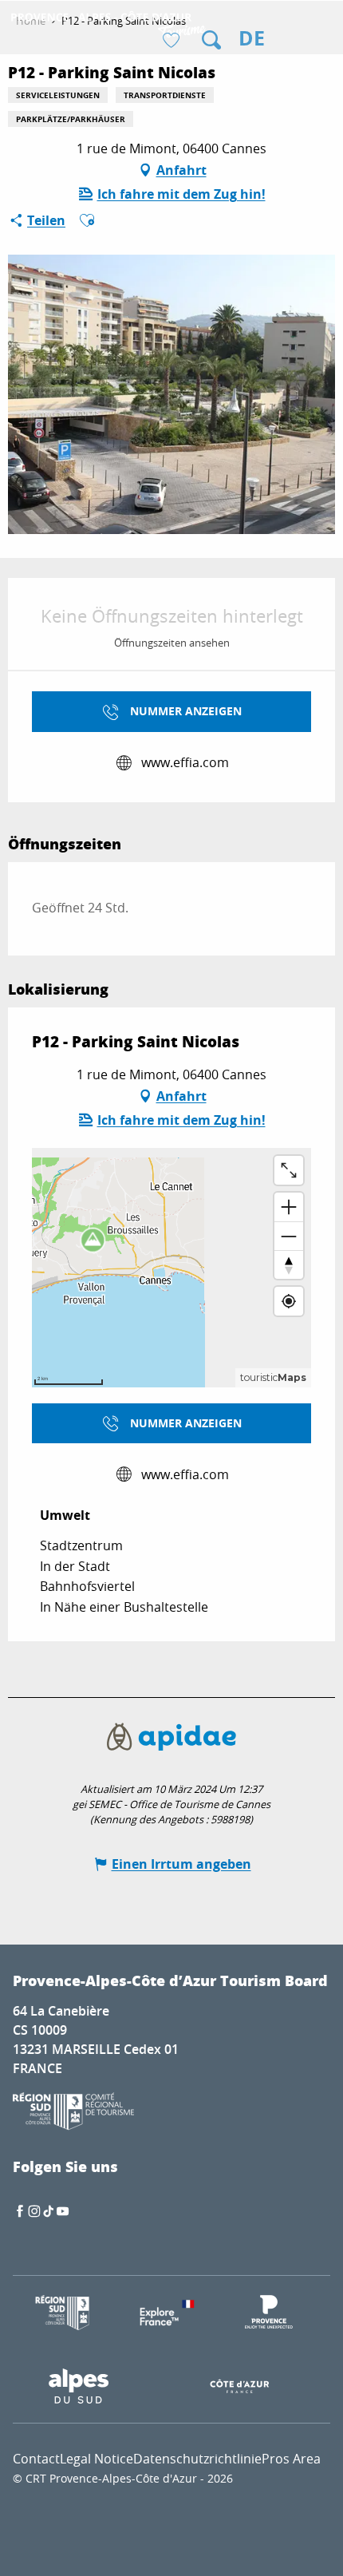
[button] (211, 40)
